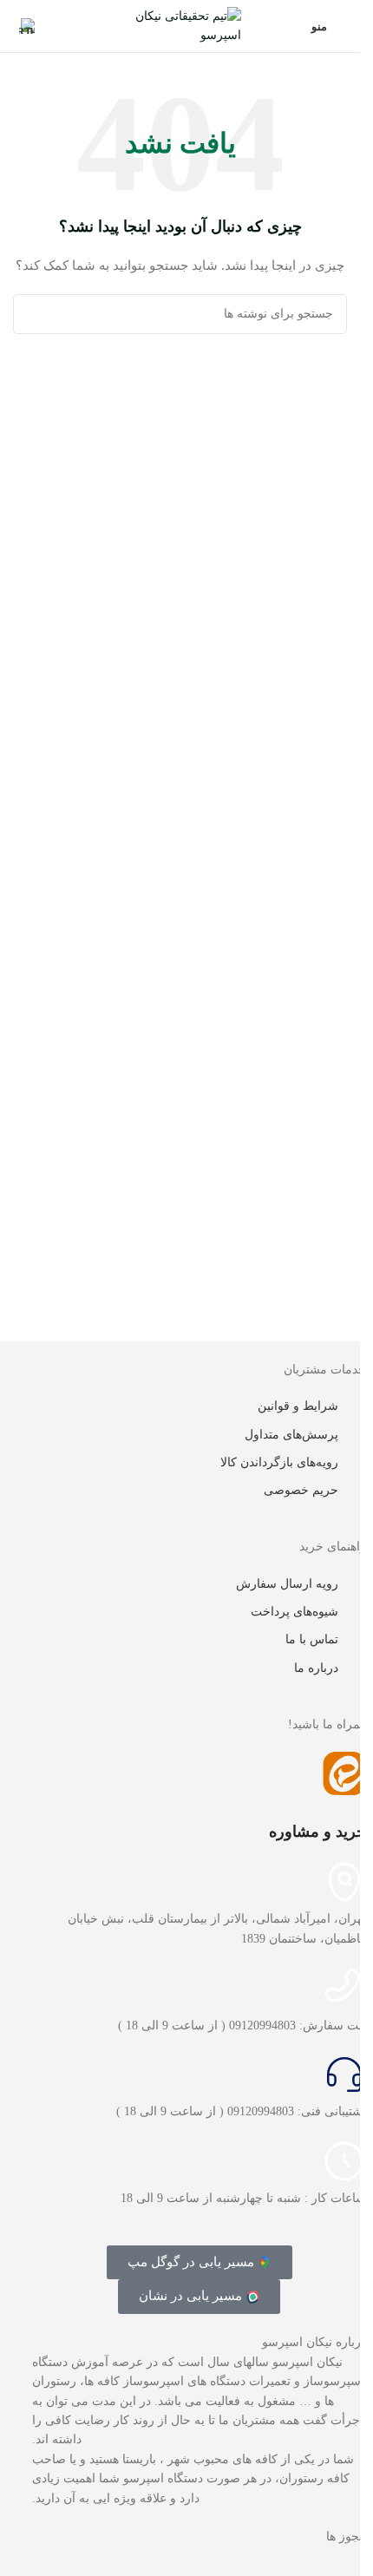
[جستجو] (33, 314)
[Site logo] (180, 25)
